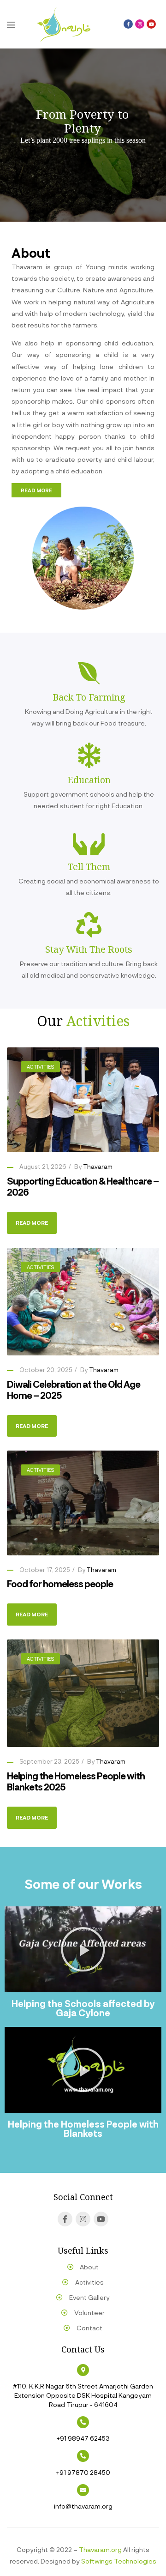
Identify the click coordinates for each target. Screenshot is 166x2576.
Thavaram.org (100, 2549)
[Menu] (18, 24)
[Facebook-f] (128, 24)
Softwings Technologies (119, 2561)
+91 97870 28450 (83, 2472)
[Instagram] (140, 24)
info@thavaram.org (83, 2506)
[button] (36, 490)
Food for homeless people (60, 1584)
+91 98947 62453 (83, 2438)
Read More (32, 1222)
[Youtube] (151, 24)
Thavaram (98, 1167)
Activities (40, 1067)
